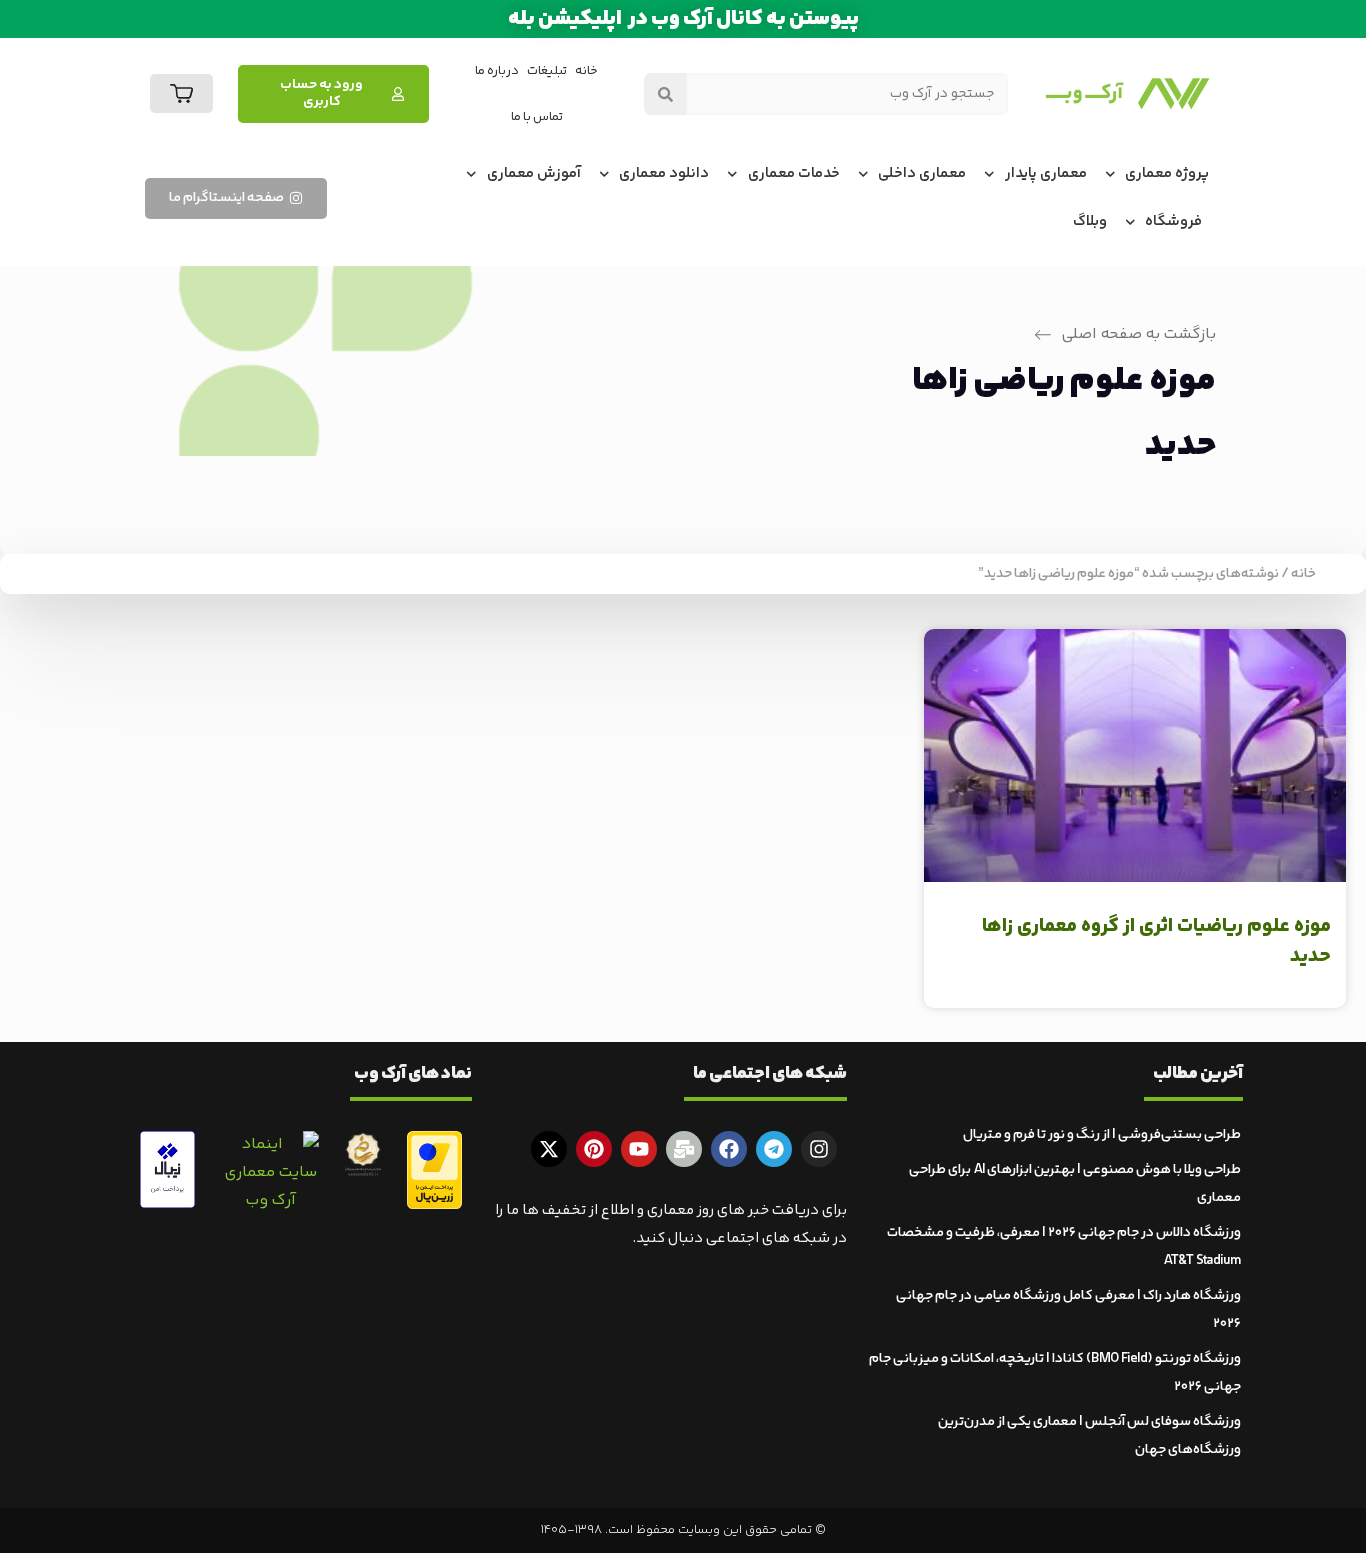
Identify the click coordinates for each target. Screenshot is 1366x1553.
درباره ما (497, 71)
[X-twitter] (549, 1149)
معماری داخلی (922, 173)
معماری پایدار (1046, 173)
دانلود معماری (664, 173)
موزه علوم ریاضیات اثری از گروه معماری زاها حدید (1156, 941)
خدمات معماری (794, 173)
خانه (586, 71)
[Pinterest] (594, 1149)
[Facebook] (729, 1149)
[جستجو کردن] (665, 94)
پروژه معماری (1167, 173)
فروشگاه (1173, 221)
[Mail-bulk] (684, 1149)
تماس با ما (537, 117)
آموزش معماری (534, 173)
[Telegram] (774, 1149)
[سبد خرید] (181, 93)
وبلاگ (1090, 221)
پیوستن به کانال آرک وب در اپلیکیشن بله (683, 19)
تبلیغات (547, 71)
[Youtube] (639, 1149)
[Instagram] (819, 1149)
